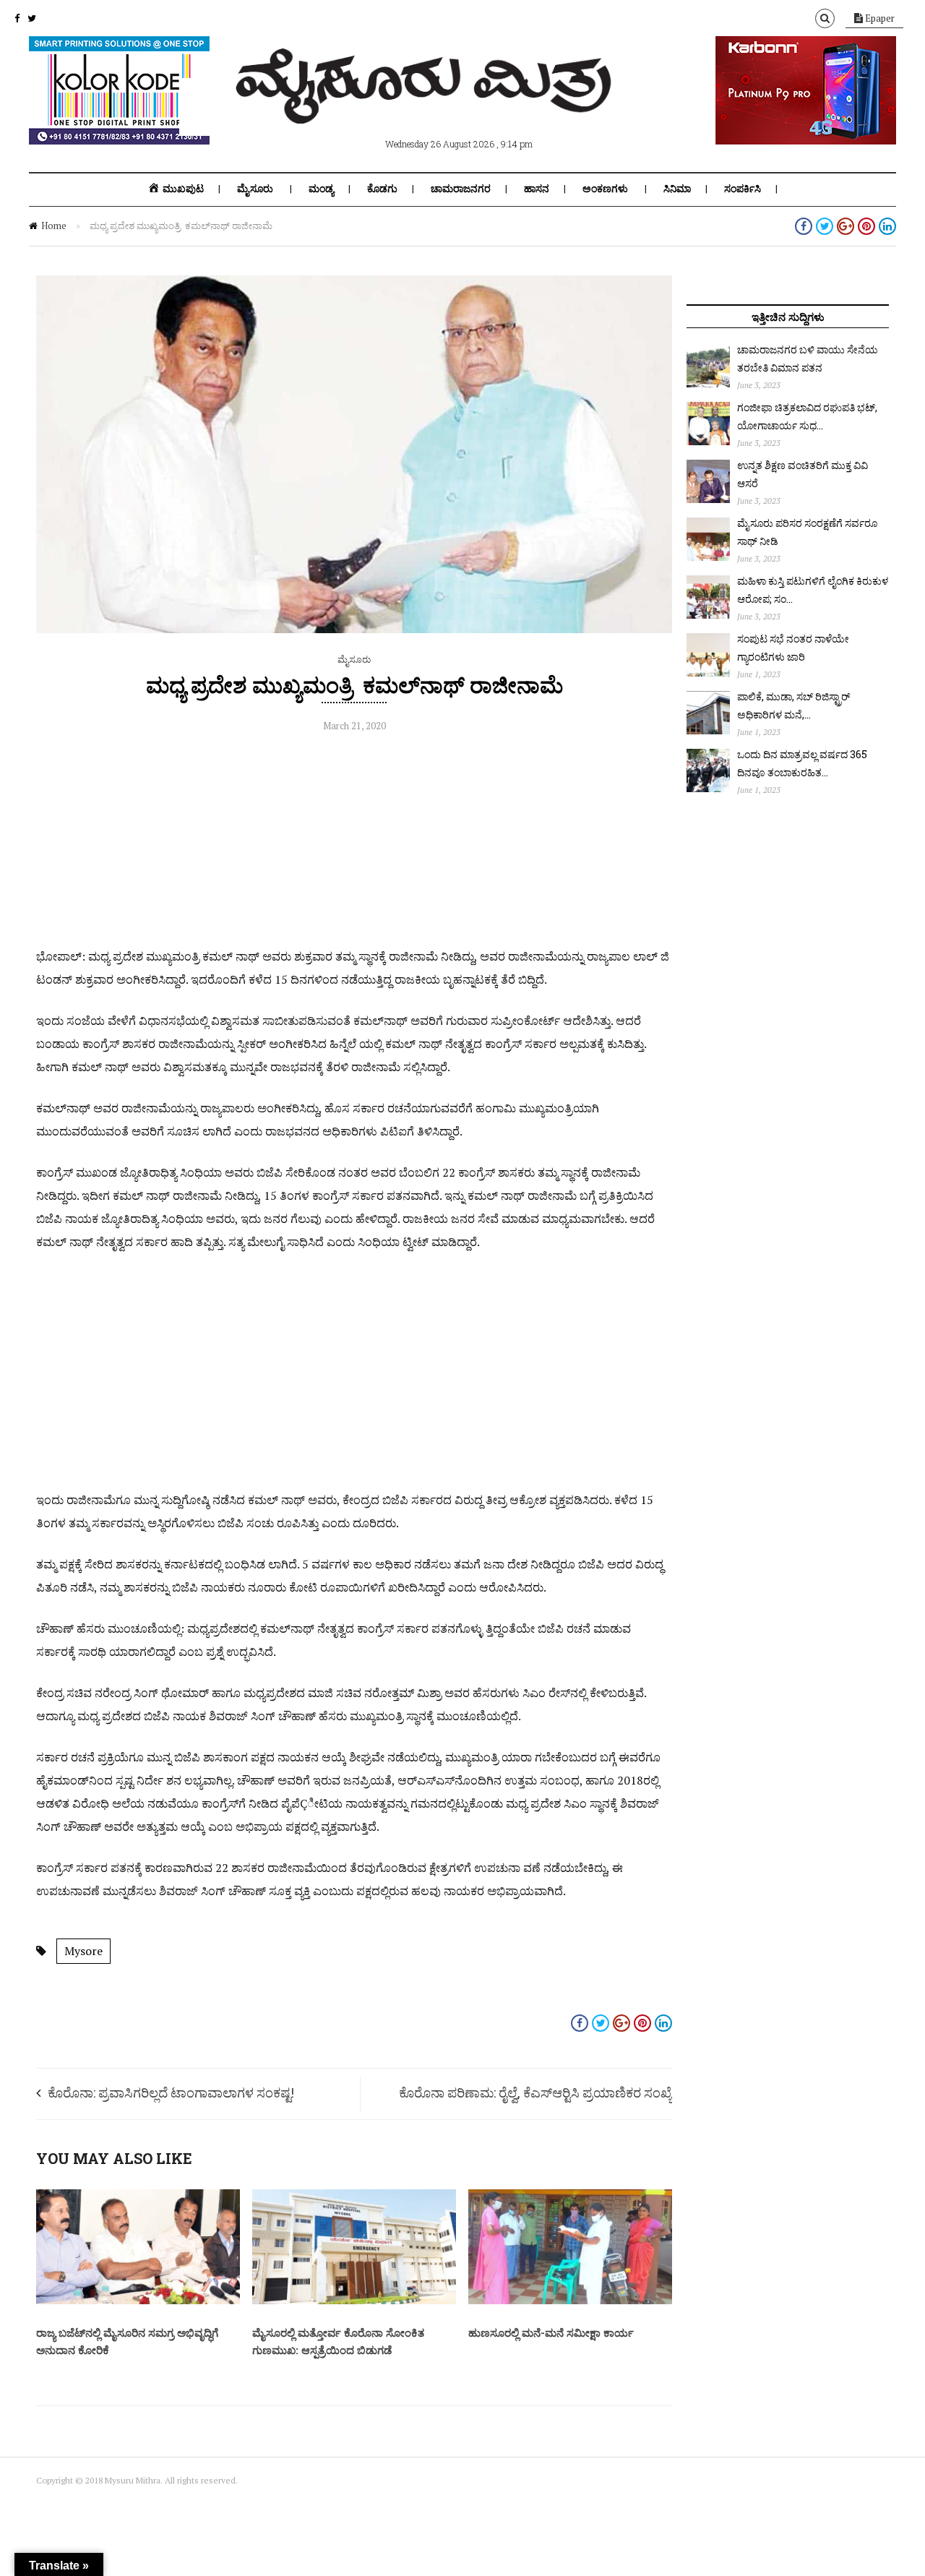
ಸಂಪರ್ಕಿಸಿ (743, 189)
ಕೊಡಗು (382, 189)
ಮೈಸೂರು (255, 189)
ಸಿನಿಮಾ (677, 189)
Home (54, 226)
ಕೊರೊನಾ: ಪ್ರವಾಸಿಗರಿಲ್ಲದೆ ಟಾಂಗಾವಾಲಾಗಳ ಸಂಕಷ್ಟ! (171, 2092)
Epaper (879, 18)
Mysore (83, 1951)
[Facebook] (17, 18)
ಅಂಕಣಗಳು (605, 189)
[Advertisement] (354, 843)
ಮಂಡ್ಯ (321, 189)
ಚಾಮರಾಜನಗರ (461, 189)
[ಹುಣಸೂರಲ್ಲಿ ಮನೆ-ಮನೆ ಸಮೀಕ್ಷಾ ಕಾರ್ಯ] (570, 2301)
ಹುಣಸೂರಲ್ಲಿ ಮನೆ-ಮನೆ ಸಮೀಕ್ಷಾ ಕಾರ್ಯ (551, 2332)
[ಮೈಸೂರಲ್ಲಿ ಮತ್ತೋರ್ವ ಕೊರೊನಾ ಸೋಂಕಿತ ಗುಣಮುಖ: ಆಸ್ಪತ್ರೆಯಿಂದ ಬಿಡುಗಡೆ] (354, 2301)
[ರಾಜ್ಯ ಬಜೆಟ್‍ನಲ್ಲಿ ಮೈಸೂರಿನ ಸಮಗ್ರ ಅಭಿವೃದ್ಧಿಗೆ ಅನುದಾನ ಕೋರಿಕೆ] (138, 2301)
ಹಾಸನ (537, 189)
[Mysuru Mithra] (426, 107)
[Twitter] (32, 18)
